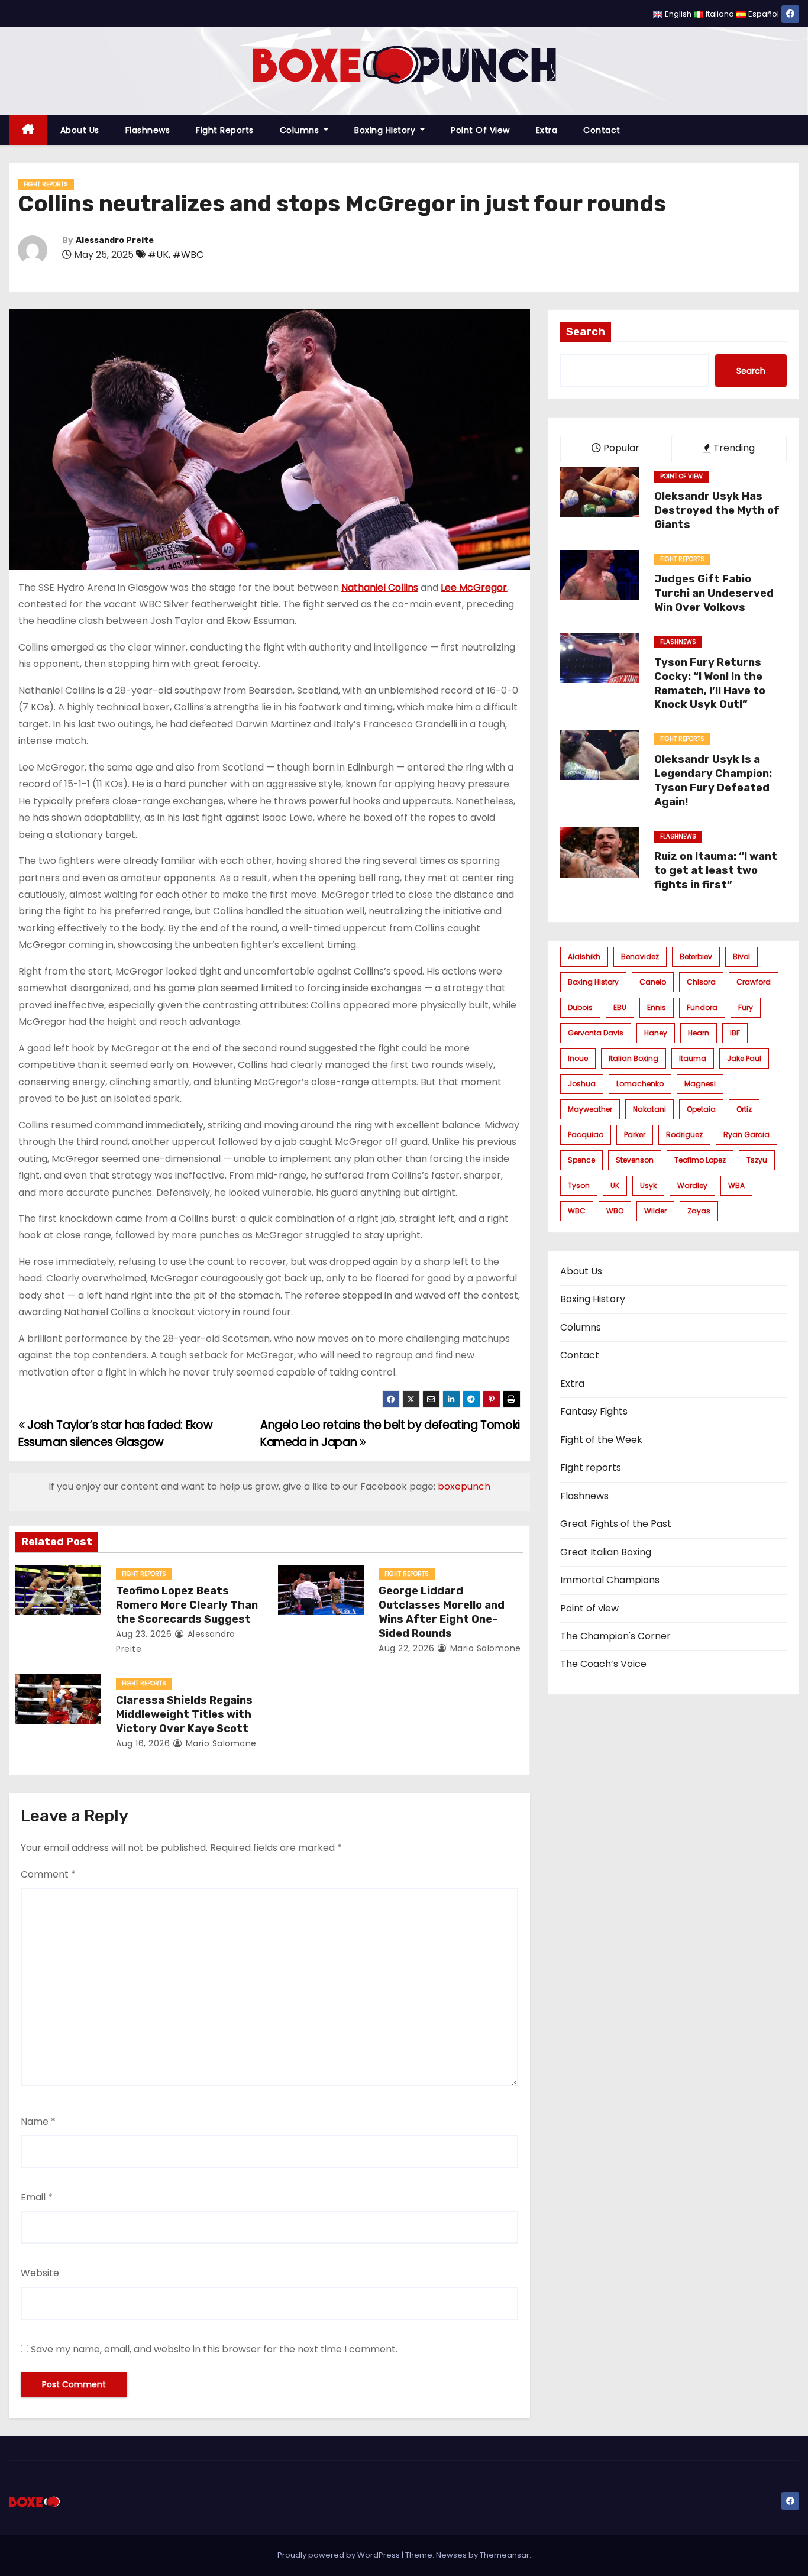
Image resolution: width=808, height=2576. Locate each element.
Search (586, 332)
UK (615, 1185)
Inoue (578, 1058)
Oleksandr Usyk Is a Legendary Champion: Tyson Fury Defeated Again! (713, 781)
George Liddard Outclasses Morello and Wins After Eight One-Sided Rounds (442, 1612)
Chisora (701, 982)
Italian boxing (634, 1058)
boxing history (593, 982)
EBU (620, 1007)
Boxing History (386, 130)
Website (40, 2273)
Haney (656, 1033)
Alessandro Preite (115, 240)
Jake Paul (744, 1058)
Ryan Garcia (746, 1135)
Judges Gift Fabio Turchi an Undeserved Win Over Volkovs (714, 593)
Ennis (657, 1007)
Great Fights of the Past (616, 1524)
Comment (48, 1874)
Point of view (480, 130)
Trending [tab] (733, 448)
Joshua (582, 1084)
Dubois (580, 1007)
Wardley (692, 1185)
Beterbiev (696, 957)
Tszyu (757, 1160)
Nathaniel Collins (380, 588)
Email (37, 2197)
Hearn (699, 1033)
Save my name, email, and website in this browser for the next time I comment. (214, 2349)
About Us (80, 130)
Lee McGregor (474, 588)
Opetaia (701, 1109)
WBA (736, 1185)
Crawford (754, 982)
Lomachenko (640, 1084)
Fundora (702, 1007)
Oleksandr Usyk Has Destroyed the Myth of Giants (717, 510)
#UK (158, 255)
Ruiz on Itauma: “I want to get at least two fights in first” (716, 870)
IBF (735, 1033)
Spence (581, 1160)
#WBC (188, 255)
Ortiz (744, 1109)
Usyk (648, 1185)
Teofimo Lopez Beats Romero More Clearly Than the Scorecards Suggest (187, 1605)
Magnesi (700, 1084)
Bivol (741, 957)
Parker (635, 1135)
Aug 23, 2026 (144, 1634)
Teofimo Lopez (700, 1160)
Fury (746, 1007)
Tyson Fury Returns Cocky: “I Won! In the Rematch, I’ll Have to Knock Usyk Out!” (710, 684)
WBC (577, 1211)
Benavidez (640, 957)
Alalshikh (584, 957)
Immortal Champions (610, 1580)
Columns (301, 130)
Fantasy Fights (594, 1411)
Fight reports (225, 130)
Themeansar (505, 2555)
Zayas (699, 1211)
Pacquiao (586, 1135)
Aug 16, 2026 (143, 1743)
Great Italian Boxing (606, 1552)
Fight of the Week (601, 1440)
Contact (602, 130)
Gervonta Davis (596, 1033)
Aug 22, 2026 (406, 1648)
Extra (547, 130)
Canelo (653, 982)
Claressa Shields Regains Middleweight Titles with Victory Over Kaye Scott (184, 1714)
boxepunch (464, 1486)
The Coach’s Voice (603, 1664)
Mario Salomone (484, 1648)
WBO (615, 1211)
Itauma (693, 1058)
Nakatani (649, 1109)
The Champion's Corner (615, 1636)
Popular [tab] (620, 448)
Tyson (579, 1185)
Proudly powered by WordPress (340, 2555)
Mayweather (590, 1109)
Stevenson (635, 1160)
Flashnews (148, 130)
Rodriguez (684, 1135)
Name (38, 2122)
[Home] (28, 130)
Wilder (655, 1211)
